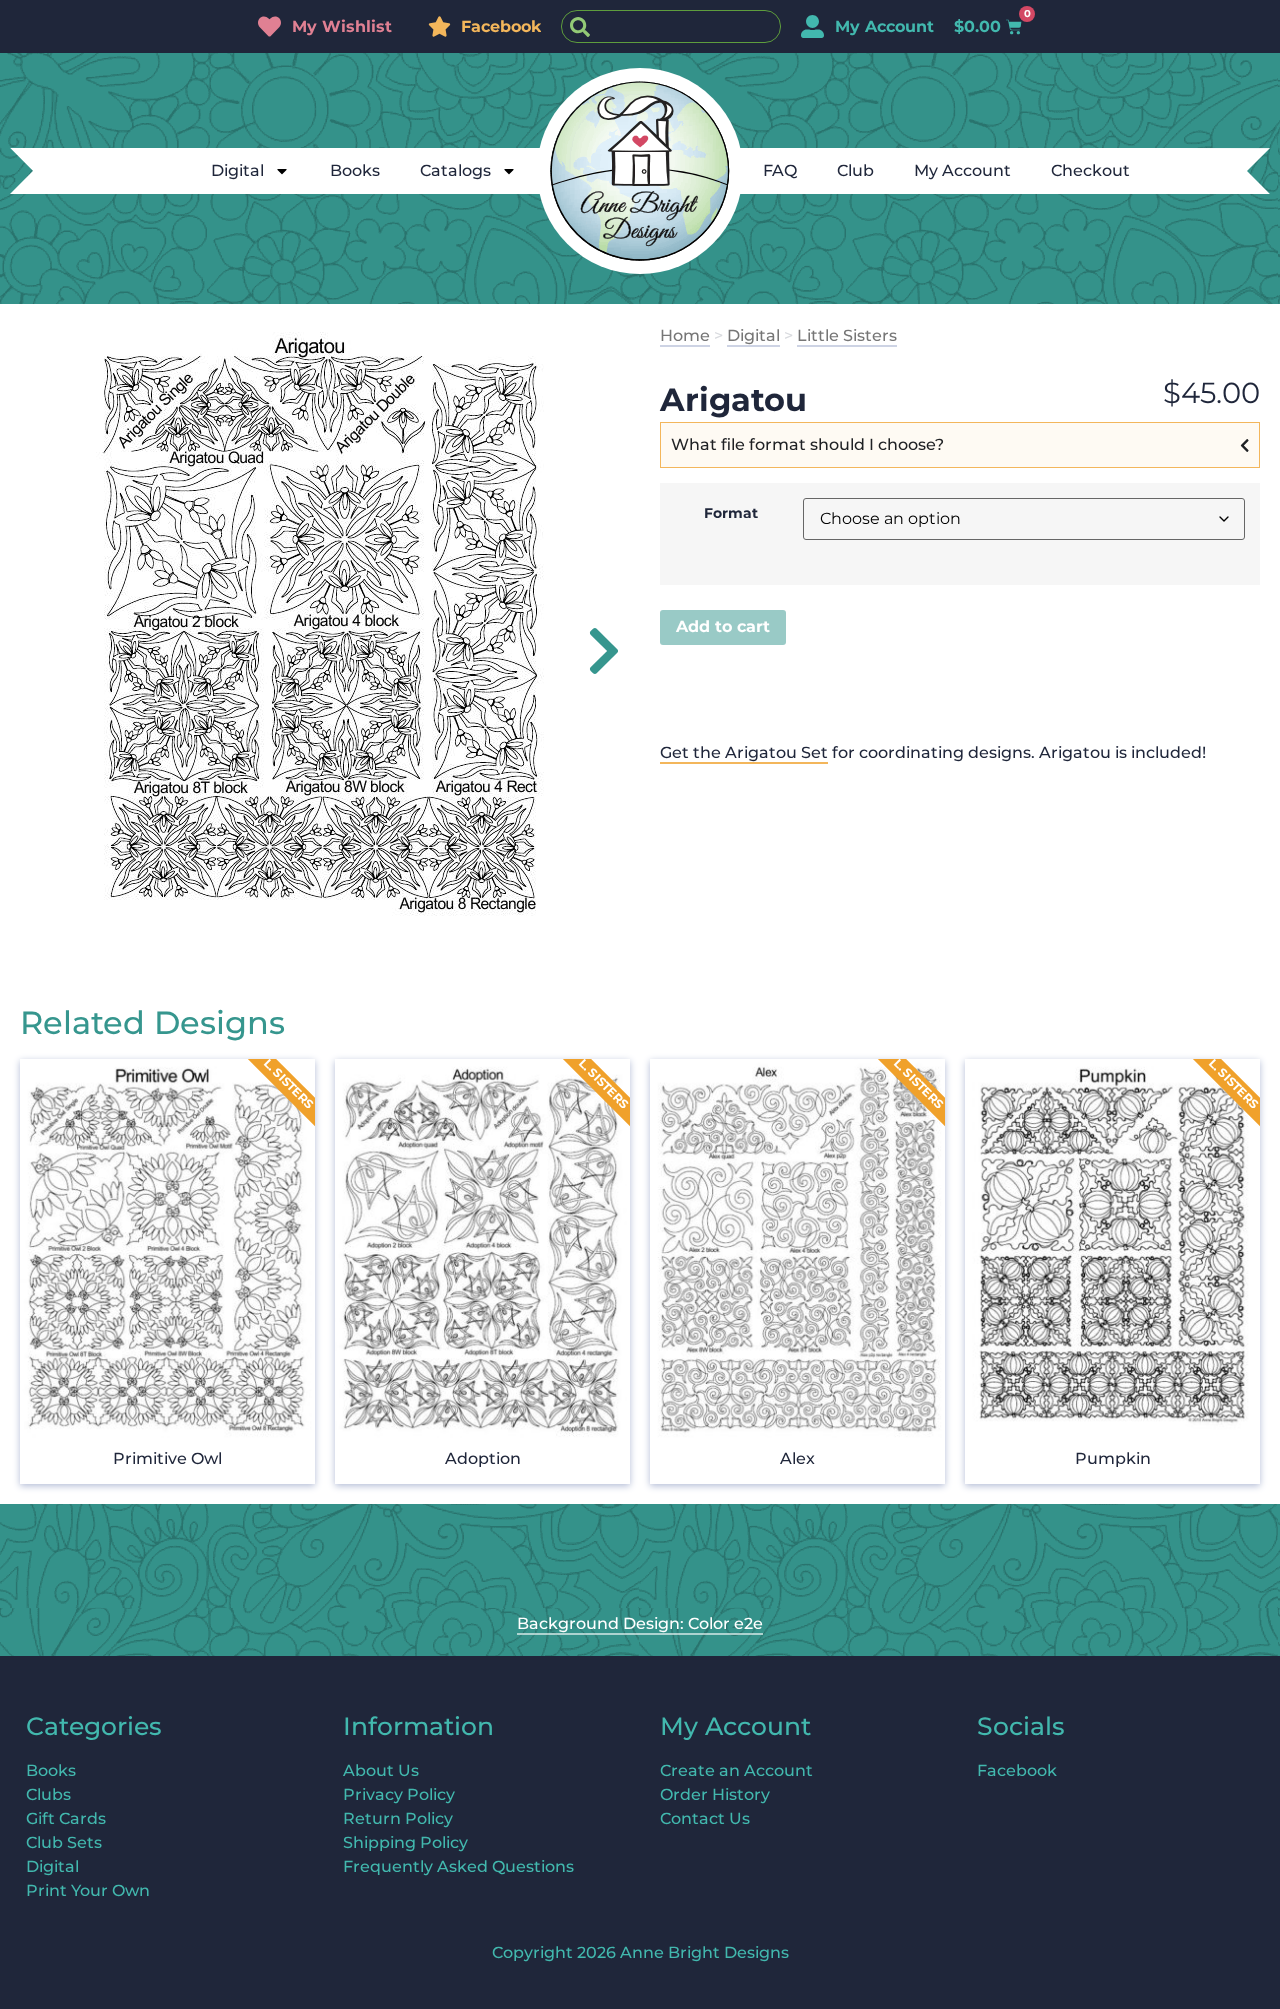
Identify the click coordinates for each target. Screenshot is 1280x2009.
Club (855, 170)
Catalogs (455, 170)
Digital (237, 170)
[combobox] (671, 26)
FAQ (780, 170)
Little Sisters (847, 335)
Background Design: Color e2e (640, 1623)
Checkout (1090, 170)
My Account (962, 170)
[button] (592, 651)
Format (731, 513)
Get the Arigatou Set (744, 752)
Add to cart (723, 626)
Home (685, 335)
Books (355, 170)
